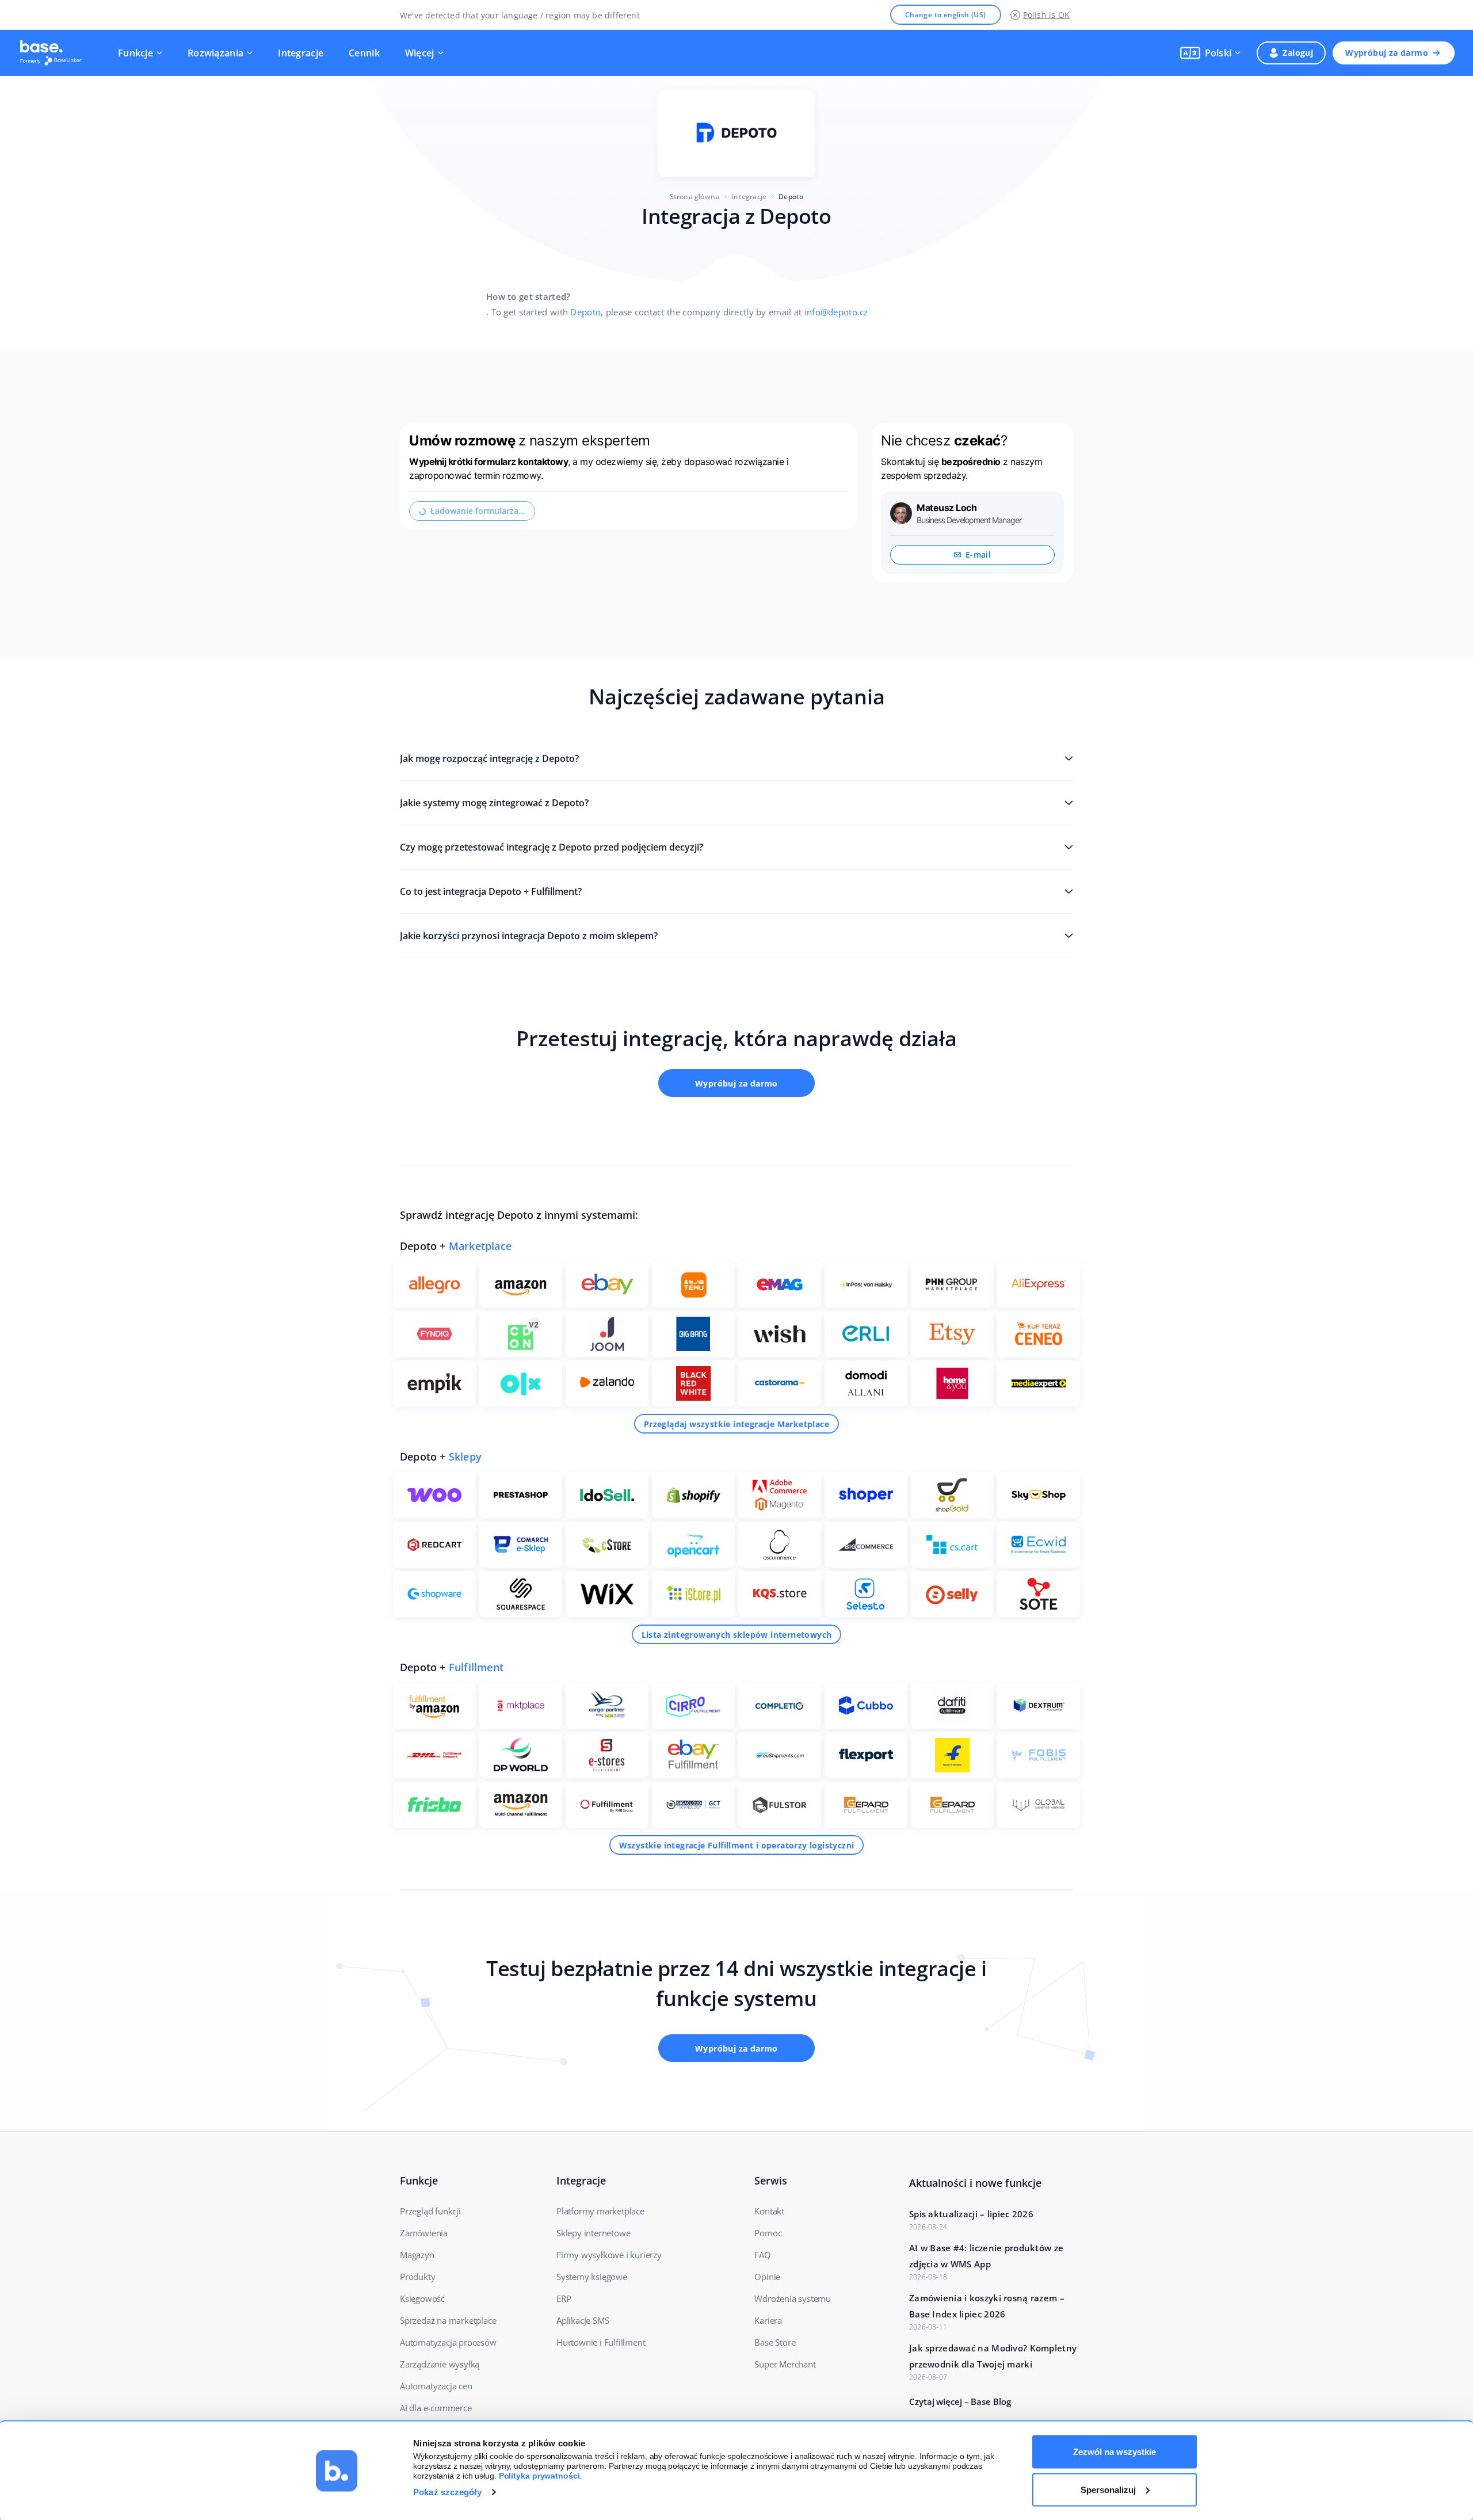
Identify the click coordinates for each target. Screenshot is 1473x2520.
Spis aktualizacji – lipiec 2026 (971, 2214)
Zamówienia (424, 2233)
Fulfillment (476, 1667)
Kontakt (769, 2211)
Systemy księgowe (592, 2277)
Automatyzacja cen (436, 2386)
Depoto (585, 312)
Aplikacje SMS (583, 2320)
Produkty (417, 2277)
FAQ (762, 2255)
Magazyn (417, 2255)
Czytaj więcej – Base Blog (960, 2401)
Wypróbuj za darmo (1387, 53)
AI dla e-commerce (436, 2408)
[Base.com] (54, 53)
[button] (1211, 53)
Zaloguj (1298, 53)
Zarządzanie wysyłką (440, 2364)
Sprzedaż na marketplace (448, 2320)
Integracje (301, 53)
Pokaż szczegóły (447, 2492)
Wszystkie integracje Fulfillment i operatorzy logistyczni (737, 1845)
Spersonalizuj (1108, 2489)
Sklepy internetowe (593, 2233)
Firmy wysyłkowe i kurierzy (609, 2255)
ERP (564, 2298)
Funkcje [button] (136, 53)
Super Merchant (785, 2364)
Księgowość (422, 2298)
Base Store (775, 2342)
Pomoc (768, 2233)
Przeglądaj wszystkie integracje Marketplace (736, 1424)
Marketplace (480, 1246)
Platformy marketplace (600, 2211)
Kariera (768, 2320)
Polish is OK (1046, 15)
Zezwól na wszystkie (1115, 2452)
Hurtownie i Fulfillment (601, 2342)
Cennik (364, 53)
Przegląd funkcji (430, 2211)
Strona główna (695, 197)
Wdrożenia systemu (793, 2298)
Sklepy (465, 1457)
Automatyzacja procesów (448, 2342)
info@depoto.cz (836, 312)
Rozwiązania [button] (215, 53)
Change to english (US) (946, 15)
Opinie (767, 2277)
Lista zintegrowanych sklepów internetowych (737, 1635)
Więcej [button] (420, 53)
